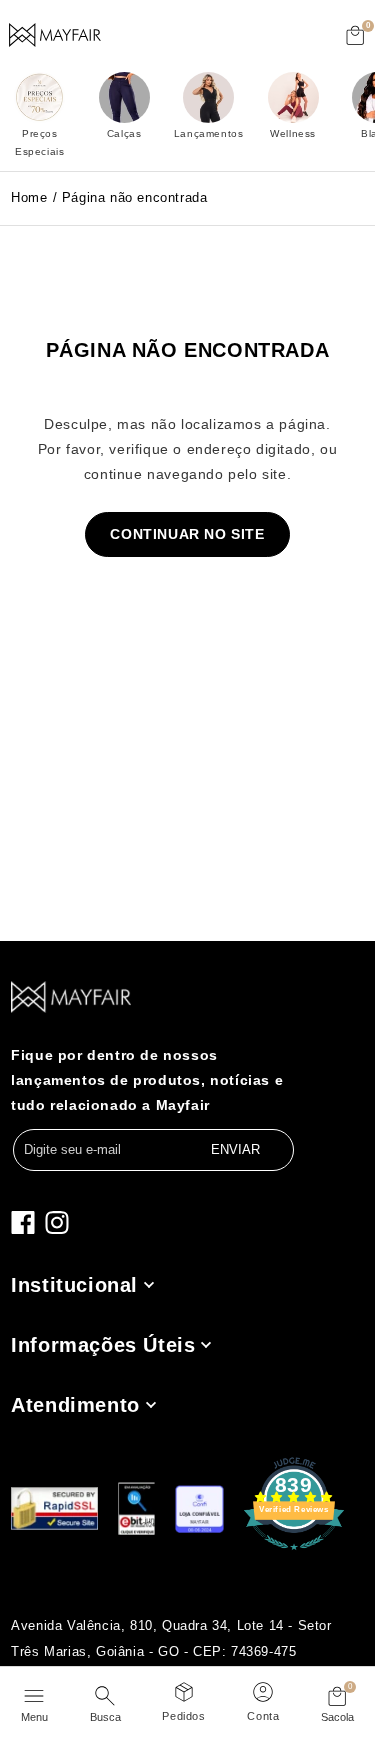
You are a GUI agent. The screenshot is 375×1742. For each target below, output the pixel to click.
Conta (263, 1716)
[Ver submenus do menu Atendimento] (149, 1404)
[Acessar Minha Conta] (263, 1689)
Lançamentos (209, 133)
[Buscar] (105, 1693)
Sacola (337, 1717)
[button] (356, 35)
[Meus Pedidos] (183, 1689)
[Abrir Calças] (124, 97)
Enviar (235, 1149)
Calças (124, 133)
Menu (34, 1717)
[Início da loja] (55, 35)
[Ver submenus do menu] (147, 1284)
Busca (105, 1717)
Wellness (293, 133)
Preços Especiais (39, 142)
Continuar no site (187, 534)
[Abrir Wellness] (293, 97)
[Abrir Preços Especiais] (39, 97)
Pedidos (183, 1716)
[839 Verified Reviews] (294, 1550)
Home (29, 197)
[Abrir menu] (34, 1693)
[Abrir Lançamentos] (208, 97)
